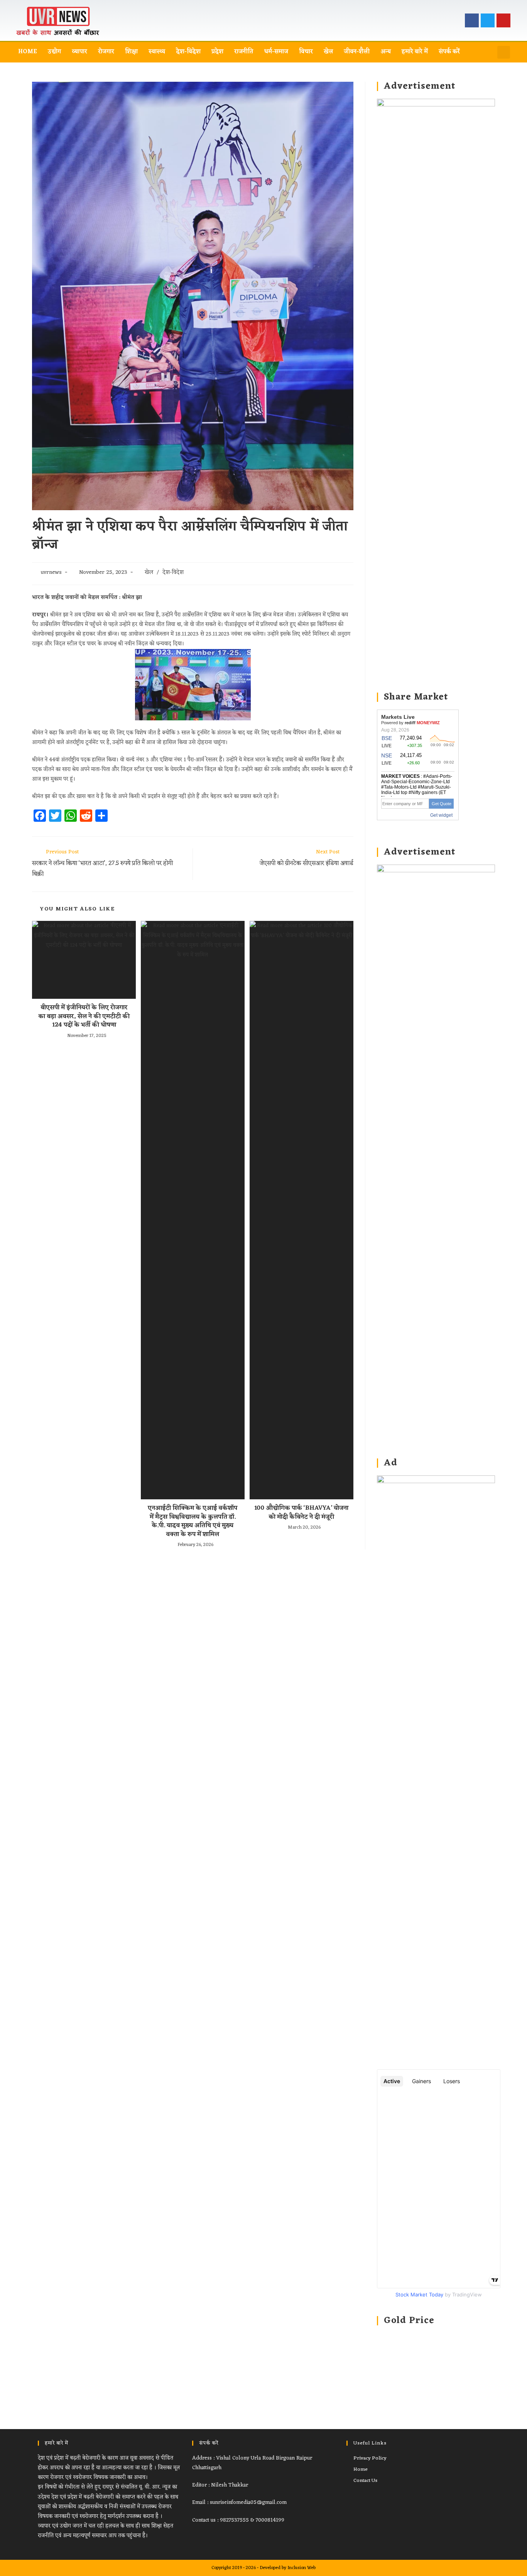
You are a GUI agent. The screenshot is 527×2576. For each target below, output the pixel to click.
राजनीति (244, 52)
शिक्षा (131, 52)
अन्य (386, 52)
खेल (328, 52)
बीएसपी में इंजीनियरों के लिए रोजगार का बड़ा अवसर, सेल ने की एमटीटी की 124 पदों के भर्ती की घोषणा (84, 1016)
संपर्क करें (449, 52)
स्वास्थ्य (157, 52)
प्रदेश (217, 52)
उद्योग (54, 52)
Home (28, 52)
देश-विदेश (188, 52)
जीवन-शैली (357, 52)
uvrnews (51, 572)
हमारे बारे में (415, 52)
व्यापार (79, 52)
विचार (306, 52)
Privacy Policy (370, 2458)
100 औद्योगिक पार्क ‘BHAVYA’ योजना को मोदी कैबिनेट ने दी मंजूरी (301, 1513)
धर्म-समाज (276, 52)
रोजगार (106, 52)
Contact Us (365, 2481)
